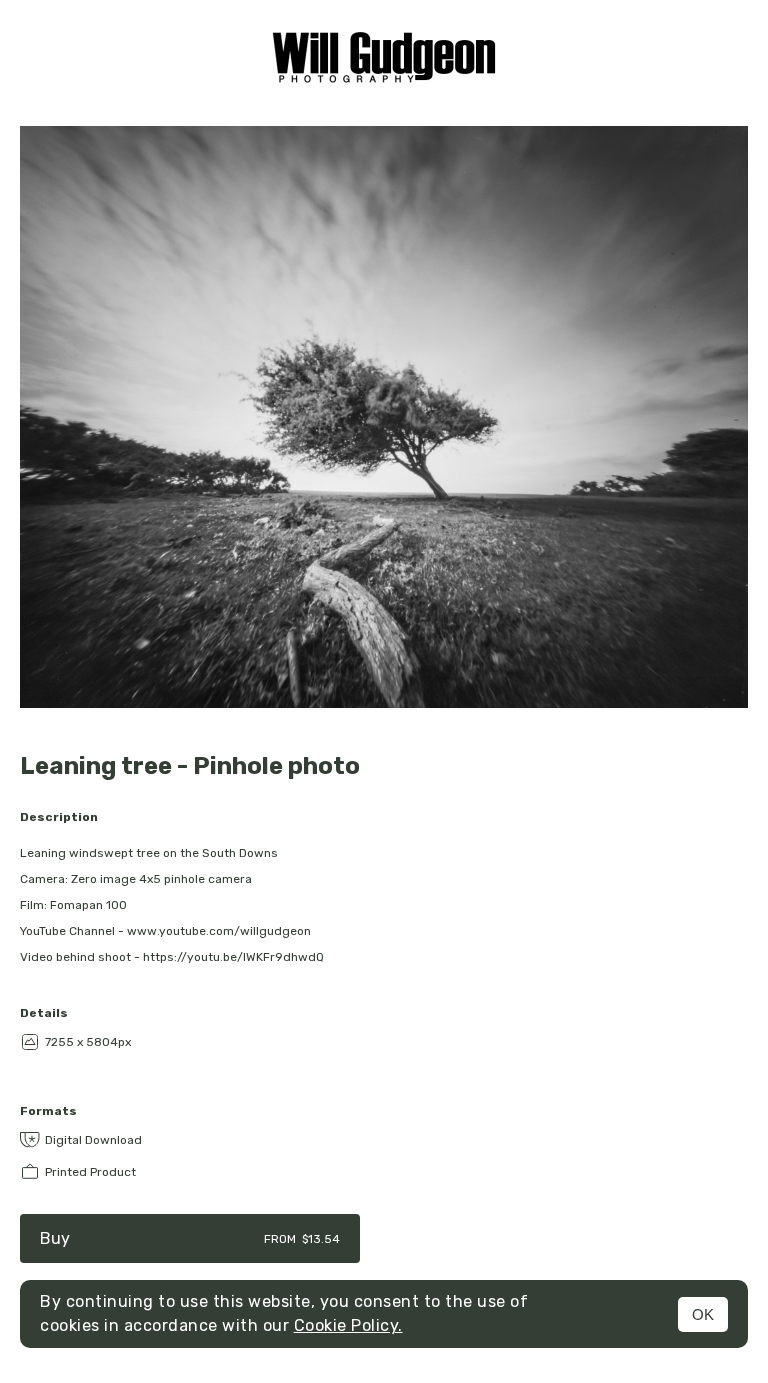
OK (703, 1314)
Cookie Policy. (348, 1325)
